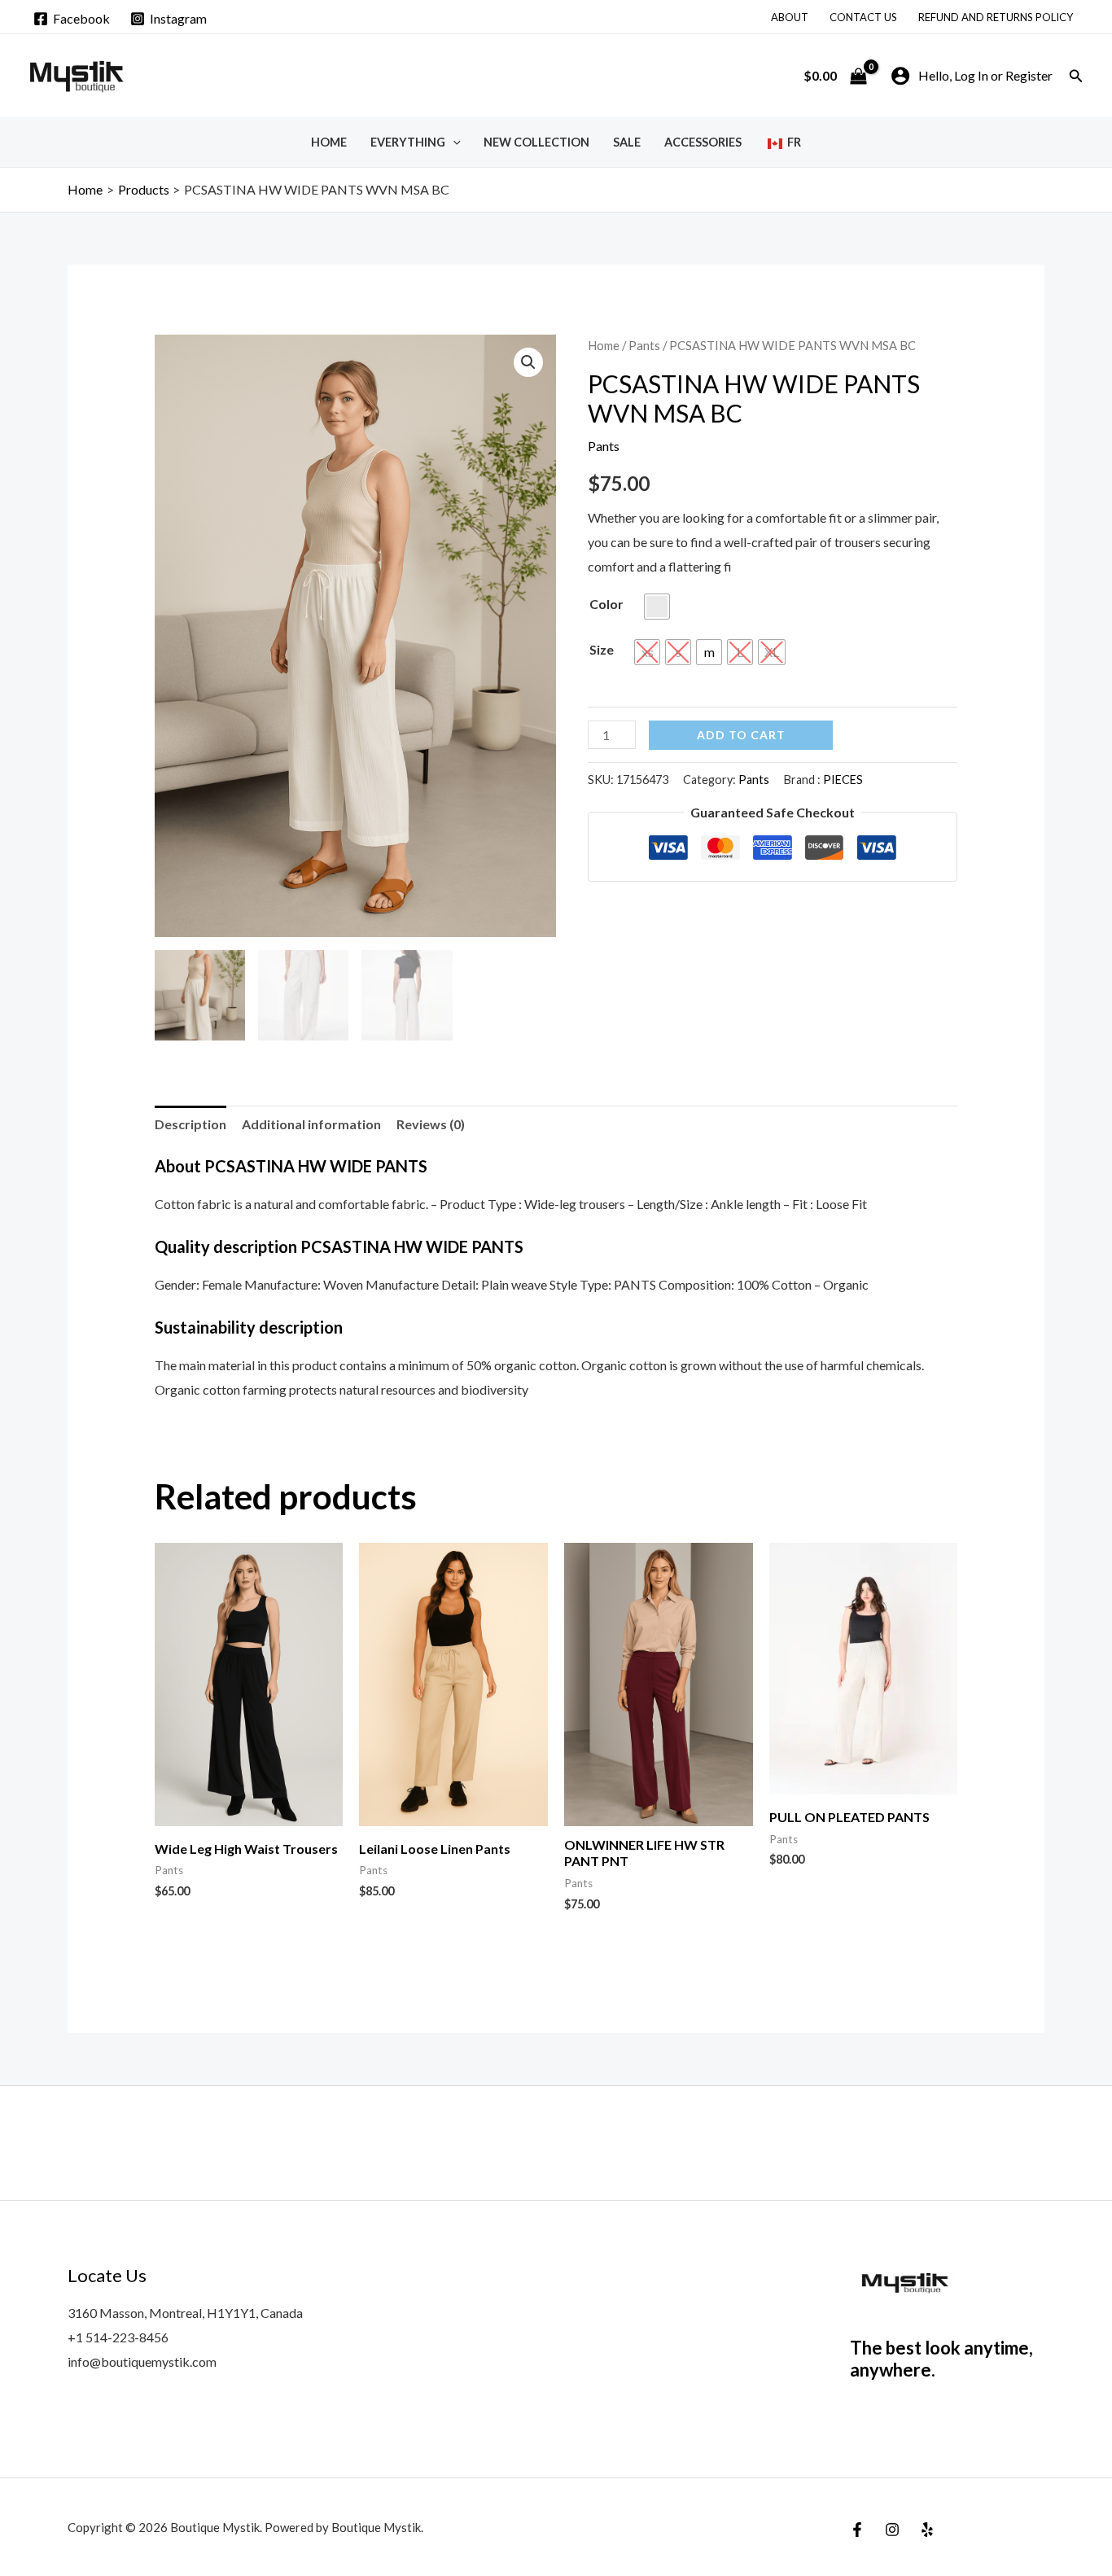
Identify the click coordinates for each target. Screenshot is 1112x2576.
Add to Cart (741, 735)
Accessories (703, 142)
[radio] (657, 607)
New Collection (536, 142)
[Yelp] (927, 2530)
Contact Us (863, 17)
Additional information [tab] (311, 1124)
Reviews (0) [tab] (431, 1124)
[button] (1076, 76)
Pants (644, 345)
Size (602, 649)
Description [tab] (190, 1124)
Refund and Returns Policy (996, 17)
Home (329, 142)
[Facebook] (857, 2530)
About (790, 17)
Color (606, 604)
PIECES (843, 780)
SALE (627, 142)
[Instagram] (892, 2530)
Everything (408, 142)
